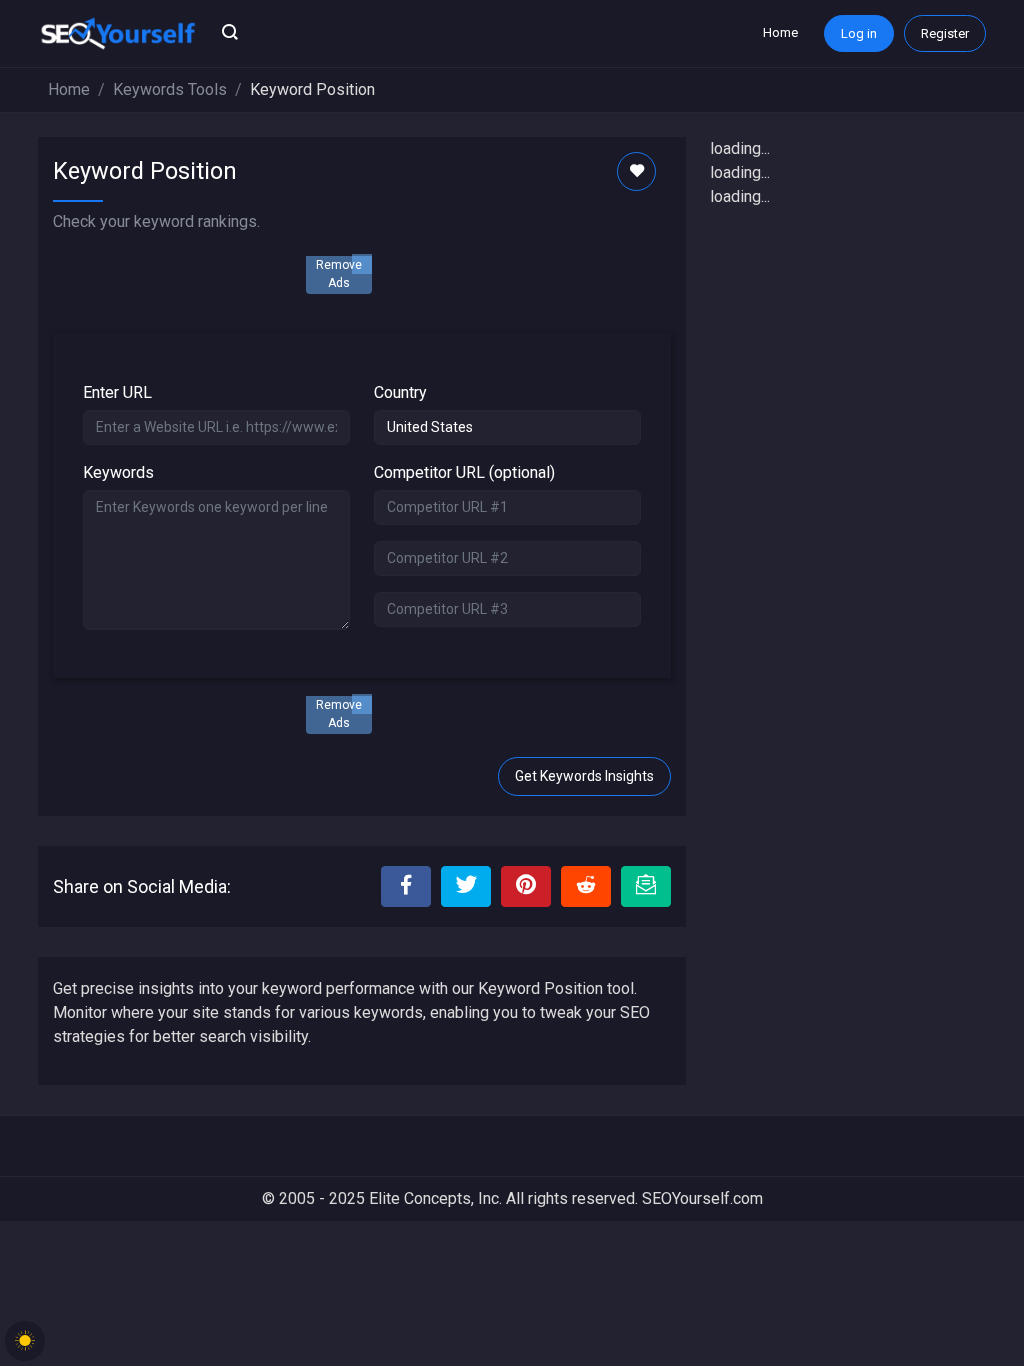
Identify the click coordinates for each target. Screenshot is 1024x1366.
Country (400, 392)
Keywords (118, 472)
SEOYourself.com (702, 1198)
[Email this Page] (646, 886)
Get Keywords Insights (584, 776)
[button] (230, 34)
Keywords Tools (170, 89)
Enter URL (117, 392)
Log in (859, 33)
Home (780, 32)
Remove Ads (339, 274)
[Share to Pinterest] (526, 886)
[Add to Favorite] (636, 171)
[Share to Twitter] (466, 886)
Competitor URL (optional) (464, 472)
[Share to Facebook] (406, 886)
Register (945, 33)
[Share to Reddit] (586, 886)
